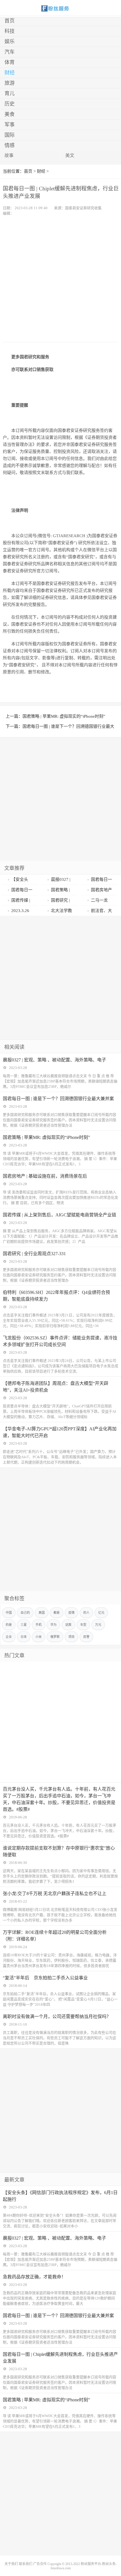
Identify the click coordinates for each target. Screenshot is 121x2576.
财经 (10, 73)
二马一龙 (99, 900)
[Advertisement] (60, 279)
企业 (9, 1637)
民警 (86, 1637)
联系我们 (26, 2564)
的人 (86, 1613)
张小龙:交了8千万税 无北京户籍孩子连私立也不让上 (55, 1894)
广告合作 (40, 2564)
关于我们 (11, 2564)
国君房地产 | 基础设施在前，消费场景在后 (45, 1176)
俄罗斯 (55, 1637)
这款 (68, 1625)
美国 (42, 1613)
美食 (10, 114)
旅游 (10, 83)
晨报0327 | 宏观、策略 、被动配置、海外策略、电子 (54, 1060)
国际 (10, 135)
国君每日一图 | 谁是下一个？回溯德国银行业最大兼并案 (58, 1099)
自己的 (25, 1613)
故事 (9, 155)
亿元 (101, 1613)
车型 (83, 1625)
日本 (24, 1637)
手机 (39, 1625)
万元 (98, 1625)
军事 (10, 125)
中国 (9, 1613)
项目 (71, 1637)
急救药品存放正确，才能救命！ (34, 2277)
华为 (53, 1625)
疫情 (71, 1613)
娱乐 (10, 42)
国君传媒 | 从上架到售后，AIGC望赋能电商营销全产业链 (60, 1215)
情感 (10, 145)
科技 (10, 31)
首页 (10, 21)
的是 (9, 1625)
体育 (10, 62)
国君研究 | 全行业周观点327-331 (34, 1254)
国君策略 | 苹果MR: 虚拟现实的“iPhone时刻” (64, 716)
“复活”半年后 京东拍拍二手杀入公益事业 (45, 1978)
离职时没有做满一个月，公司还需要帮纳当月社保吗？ (57, 2017)
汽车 (10, 52)
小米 (39, 1637)
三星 (24, 1625)
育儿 (10, 94)
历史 (10, 104)
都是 (57, 1613)
